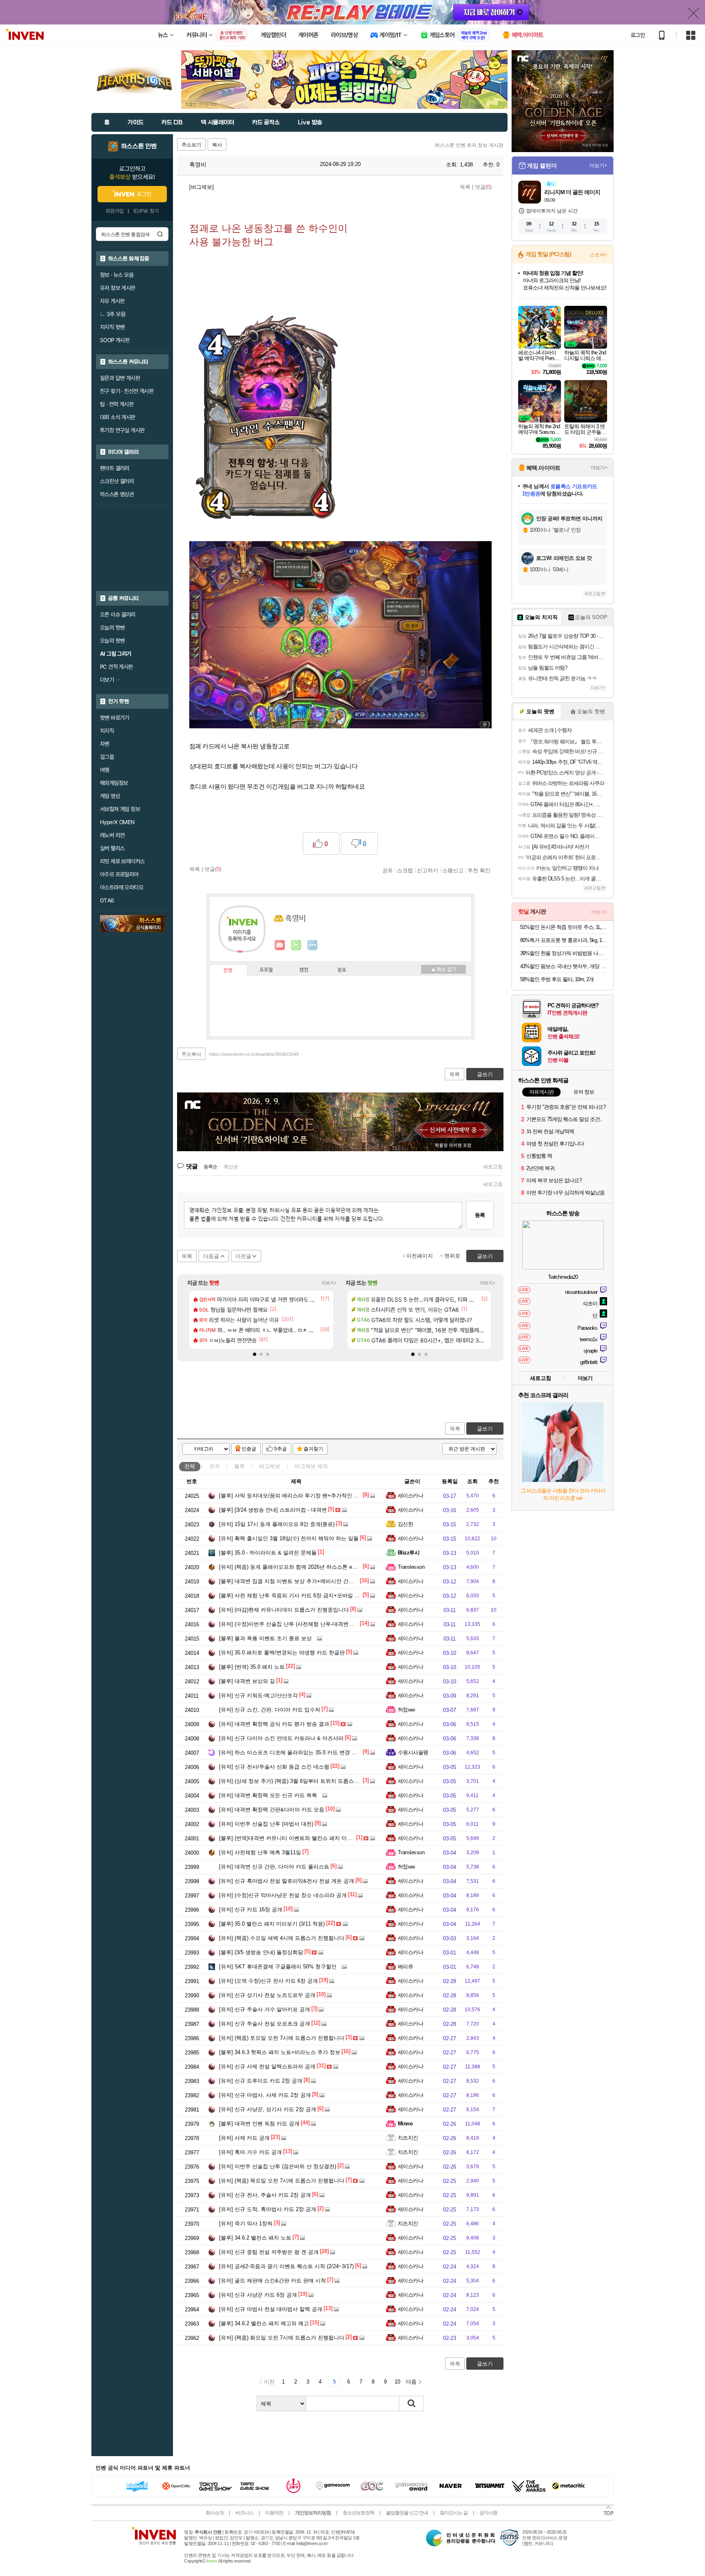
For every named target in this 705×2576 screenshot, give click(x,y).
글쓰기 (485, 1429)
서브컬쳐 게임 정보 (120, 809)
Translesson (411, 1567)
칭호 (342, 970)
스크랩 (405, 870)
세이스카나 (410, 1496)
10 (397, 2382)
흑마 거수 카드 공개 (251, 2152)
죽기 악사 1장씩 (246, 2223)
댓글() (483, 187)
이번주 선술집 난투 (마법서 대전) (266, 1824)
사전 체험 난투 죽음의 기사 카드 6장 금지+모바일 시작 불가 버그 (304, 1595)
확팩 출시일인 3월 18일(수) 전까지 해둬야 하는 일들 (289, 1538)
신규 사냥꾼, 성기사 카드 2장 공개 (268, 2109)
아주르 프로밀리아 (119, 874)
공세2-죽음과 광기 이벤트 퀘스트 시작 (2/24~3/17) (286, 2266)
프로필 (266, 970)
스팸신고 (453, 870)
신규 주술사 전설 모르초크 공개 (265, 2024)
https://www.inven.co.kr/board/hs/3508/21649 (254, 1054)
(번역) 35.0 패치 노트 (252, 1667)
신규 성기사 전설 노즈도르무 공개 (267, 1995)
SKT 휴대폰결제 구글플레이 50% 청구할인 (278, 1967)
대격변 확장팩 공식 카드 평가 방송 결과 (274, 1724)
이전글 (243, 1256)
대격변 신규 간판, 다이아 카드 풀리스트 (274, 1867)
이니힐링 (296, 945)
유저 (215, 1466)
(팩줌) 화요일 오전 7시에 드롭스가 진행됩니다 (282, 2338)
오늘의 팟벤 (112, 641)
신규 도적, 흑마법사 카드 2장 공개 (268, 2209)
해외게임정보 (114, 783)
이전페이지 (420, 1256)
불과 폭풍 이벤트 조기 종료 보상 (265, 1638)
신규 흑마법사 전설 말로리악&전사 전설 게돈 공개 (287, 1881)
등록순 (210, 1167)
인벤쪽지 (280, 945)
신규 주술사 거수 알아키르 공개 (265, 2009)
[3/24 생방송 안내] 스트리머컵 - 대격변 (273, 1510)
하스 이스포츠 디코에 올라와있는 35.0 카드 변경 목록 (291, 1752)
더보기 (313, 945)
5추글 (280, 1449)
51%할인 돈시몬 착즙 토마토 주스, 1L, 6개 (564, 927)
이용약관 (274, 2513)
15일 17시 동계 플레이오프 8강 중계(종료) (277, 1524)
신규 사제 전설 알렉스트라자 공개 (267, 2066)
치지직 (107, 731)
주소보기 (191, 145)
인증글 (249, 1449)
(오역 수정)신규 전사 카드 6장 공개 (268, 1981)
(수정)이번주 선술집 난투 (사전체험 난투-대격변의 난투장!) (297, 1624)
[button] (255, 1354)
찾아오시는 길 (454, 2513)
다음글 (211, 1256)
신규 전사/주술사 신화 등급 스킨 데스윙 (274, 1767)
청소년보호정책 (358, 2513)
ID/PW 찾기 (146, 211)
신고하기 (428, 870)
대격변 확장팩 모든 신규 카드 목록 (268, 1795)
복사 (217, 145)
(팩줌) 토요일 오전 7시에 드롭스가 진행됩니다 (282, 2038)
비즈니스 (244, 2513)
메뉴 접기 (443, 969)
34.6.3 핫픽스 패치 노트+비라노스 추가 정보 (280, 2052)
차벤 (105, 744)
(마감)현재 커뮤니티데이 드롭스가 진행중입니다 (284, 1610)
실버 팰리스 (112, 848)
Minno (405, 2124)
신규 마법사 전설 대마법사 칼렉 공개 (271, 2309)
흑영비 (197, 164)
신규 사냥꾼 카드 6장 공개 (258, 2295)
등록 (480, 1215)
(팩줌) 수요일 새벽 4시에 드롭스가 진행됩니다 (282, 1938)
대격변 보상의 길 (247, 1681)
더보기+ (329, 1283)
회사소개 (215, 2513)
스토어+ (599, 255)
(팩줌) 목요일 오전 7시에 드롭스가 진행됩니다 (282, 2181)
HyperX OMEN (117, 822)
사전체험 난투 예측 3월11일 (260, 1852)
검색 (160, 234)
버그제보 (270, 1466)
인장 (228, 971)
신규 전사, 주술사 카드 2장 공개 (265, 2195)
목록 (465, 187)
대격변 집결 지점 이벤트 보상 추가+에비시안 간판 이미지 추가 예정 (307, 1581)
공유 (388, 870)
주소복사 (191, 1054)
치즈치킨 (408, 2138)
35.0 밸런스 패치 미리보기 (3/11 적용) (272, 1924)
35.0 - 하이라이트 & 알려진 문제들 (268, 1553)
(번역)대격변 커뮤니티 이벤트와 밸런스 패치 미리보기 (291, 1838)
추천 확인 (479, 870)
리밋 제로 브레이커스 (122, 861)
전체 (190, 1466)
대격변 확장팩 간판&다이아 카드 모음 (272, 1810)
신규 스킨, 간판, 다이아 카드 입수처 (270, 1710)
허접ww (406, 1710)
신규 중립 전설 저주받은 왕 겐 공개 (269, 2252)
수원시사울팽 (413, 1752)
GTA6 (107, 900)
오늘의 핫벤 (112, 628)
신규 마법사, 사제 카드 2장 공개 (265, 2095)
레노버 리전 (112, 835)
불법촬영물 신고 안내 (407, 2513)
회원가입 (115, 211)
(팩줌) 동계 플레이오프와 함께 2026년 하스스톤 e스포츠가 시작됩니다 (310, 1567)
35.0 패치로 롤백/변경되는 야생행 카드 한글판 (282, 1653)
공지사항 (488, 2513)
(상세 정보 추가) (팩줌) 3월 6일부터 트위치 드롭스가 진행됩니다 (303, 1781)
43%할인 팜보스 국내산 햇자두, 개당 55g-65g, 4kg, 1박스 (564, 966)
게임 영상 (110, 796)
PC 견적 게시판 (116, 667)
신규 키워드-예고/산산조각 (258, 1695)
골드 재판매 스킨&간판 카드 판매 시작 (273, 2281)
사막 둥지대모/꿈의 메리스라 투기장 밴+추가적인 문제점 (294, 1496)
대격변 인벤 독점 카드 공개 (259, 2124)
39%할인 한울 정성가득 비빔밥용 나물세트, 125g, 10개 (564, 953)
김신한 (405, 1524)
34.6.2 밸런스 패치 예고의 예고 (264, 2323)
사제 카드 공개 (244, 2138)
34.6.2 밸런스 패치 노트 (255, 2238)
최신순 (231, 1167)
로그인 (638, 35)
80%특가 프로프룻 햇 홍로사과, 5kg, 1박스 (564, 940)
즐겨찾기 (313, 1449)
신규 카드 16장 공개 (251, 1909)
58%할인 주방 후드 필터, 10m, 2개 (557, 979)
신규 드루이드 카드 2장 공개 (261, 2081)
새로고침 (493, 1167)
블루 (239, 1466)
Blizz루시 (409, 1553)
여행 (105, 770)
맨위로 (452, 1256)
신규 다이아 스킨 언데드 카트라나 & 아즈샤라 (281, 1738)
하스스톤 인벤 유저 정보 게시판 (469, 145)
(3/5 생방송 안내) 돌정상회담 (261, 1952)
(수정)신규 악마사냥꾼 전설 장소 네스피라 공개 (283, 1895)
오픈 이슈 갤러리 (118, 615)
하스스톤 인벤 (139, 146)
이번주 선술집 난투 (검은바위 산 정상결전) (278, 2166)
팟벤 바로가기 (115, 718)
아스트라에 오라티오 (122, 887)
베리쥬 (405, 1967)
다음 (411, 2382)
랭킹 (304, 970)
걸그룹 (107, 757)
